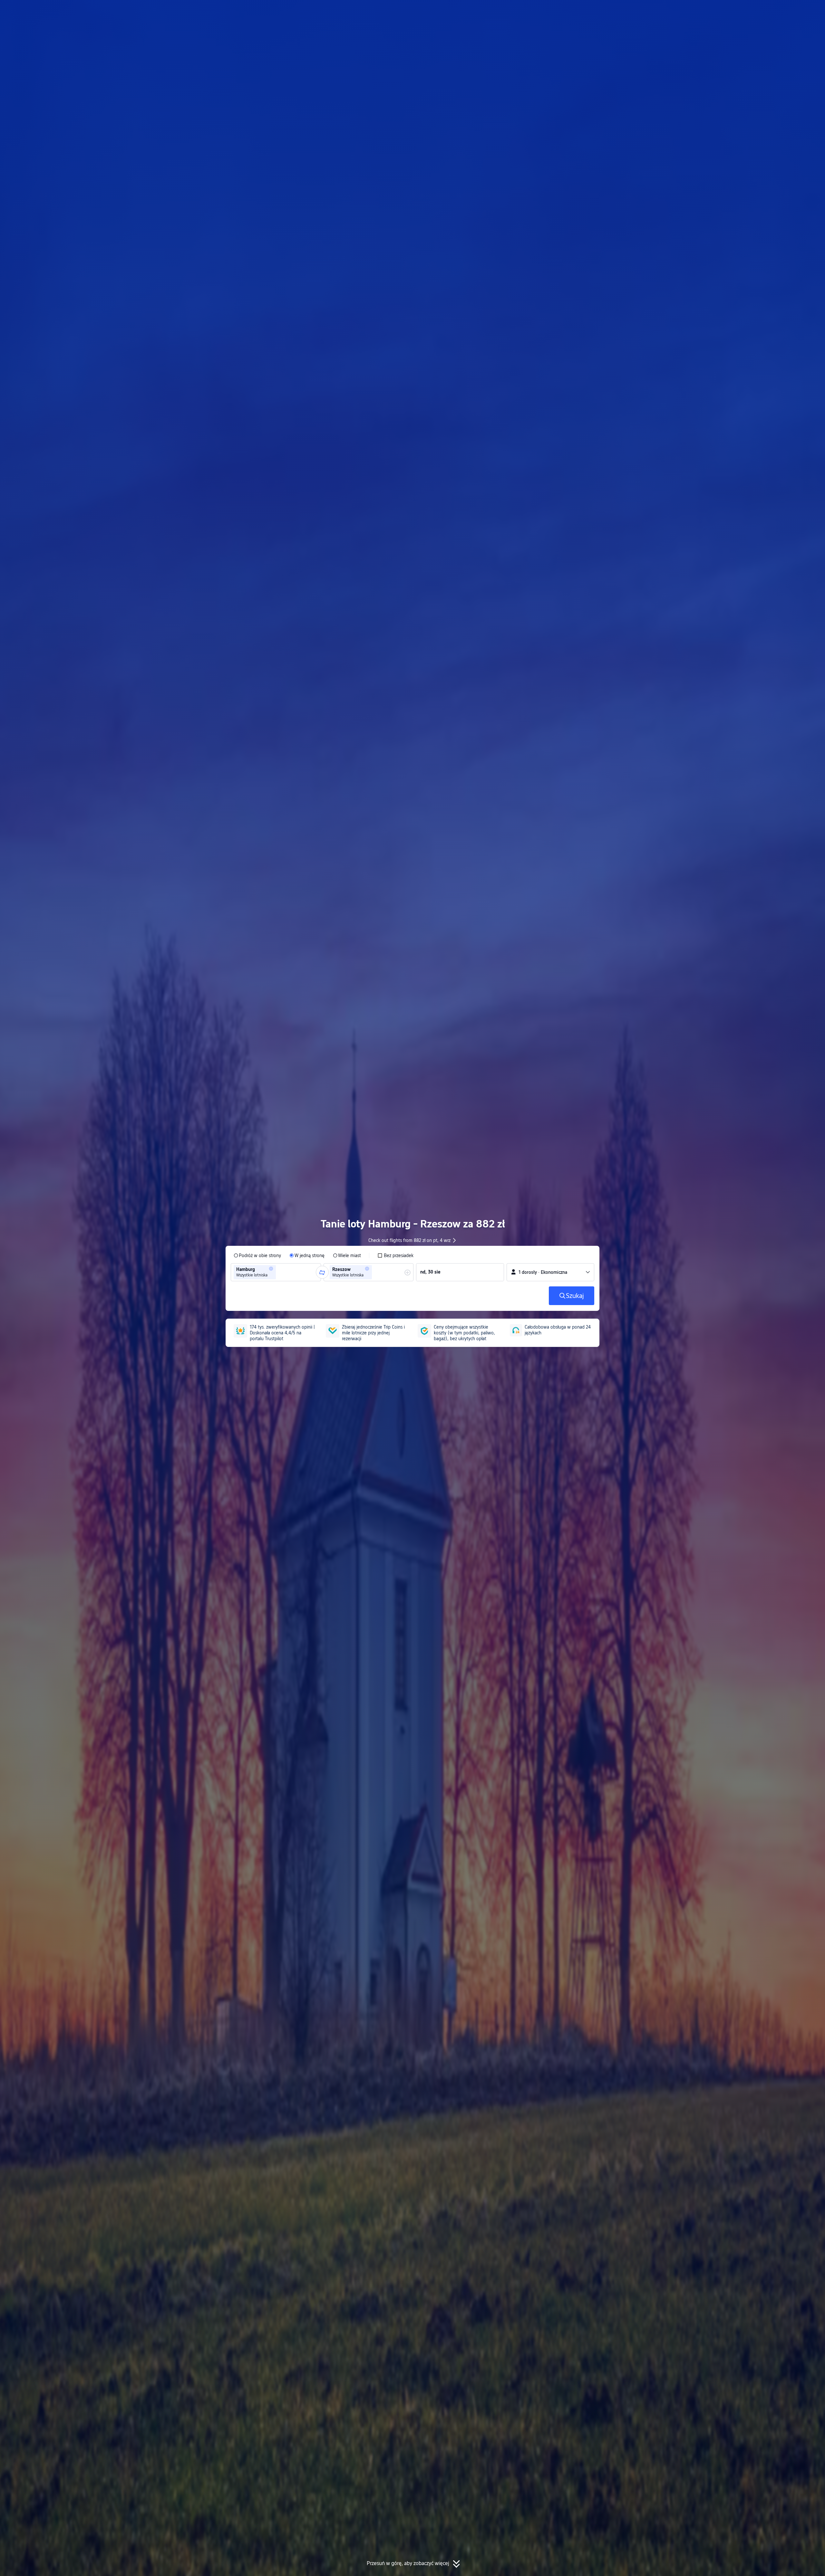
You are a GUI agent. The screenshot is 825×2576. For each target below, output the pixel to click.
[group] (276, 1272)
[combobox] (279, 1272)
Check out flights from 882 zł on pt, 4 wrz (409, 1240)
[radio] (257, 1255)
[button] (672, 11)
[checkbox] (395, 1255)
